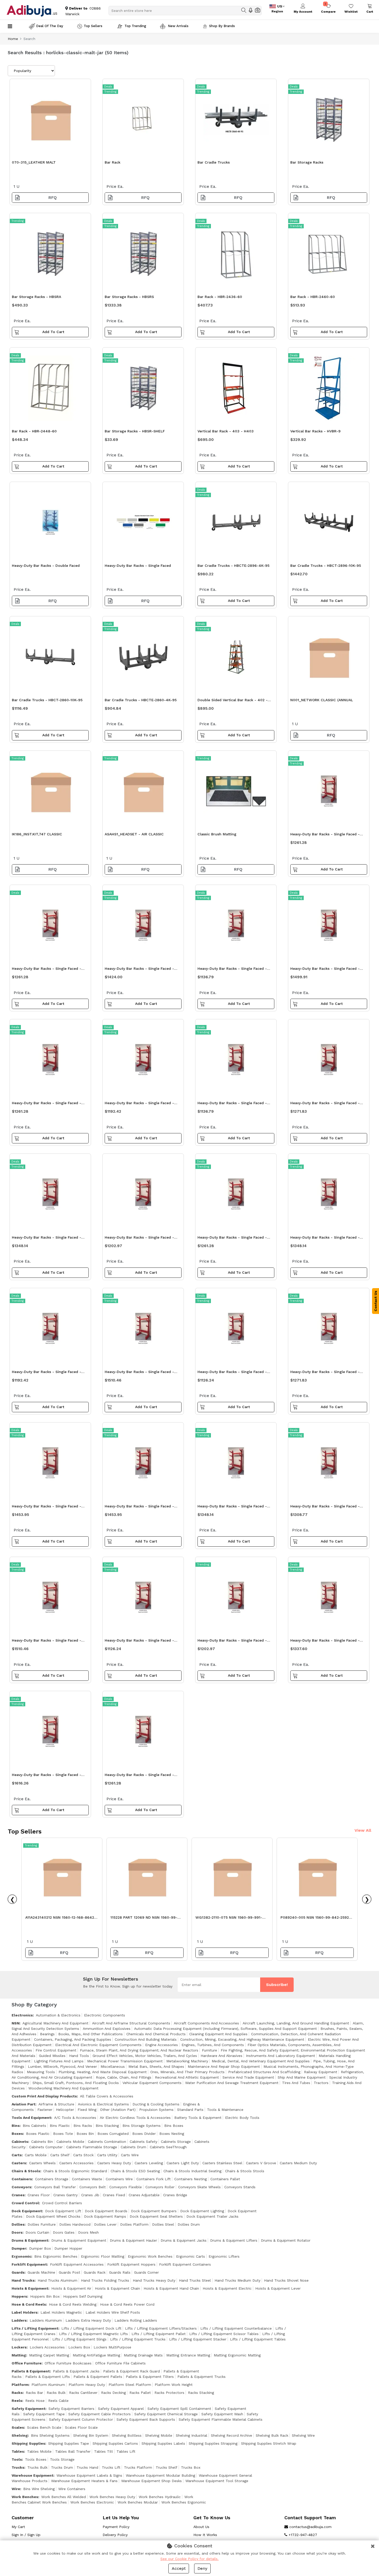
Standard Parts (190, 2110)
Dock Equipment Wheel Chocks (53, 2216)
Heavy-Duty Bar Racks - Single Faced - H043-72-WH (232, 1104)
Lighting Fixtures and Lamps (59, 2061)
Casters (19, 2163)
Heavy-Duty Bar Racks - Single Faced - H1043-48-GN (139, 1642)
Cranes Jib (90, 2195)
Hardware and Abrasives (221, 2056)
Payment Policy (116, 2527)
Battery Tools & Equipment (198, 2118)
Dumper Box (40, 2248)
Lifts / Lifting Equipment (35, 2328)
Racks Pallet (140, 2393)
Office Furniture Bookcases (68, 2363)
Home (13, 39)
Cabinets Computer (46, 2147)
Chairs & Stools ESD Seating (135, 2171)
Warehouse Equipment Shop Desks (151, 2481)
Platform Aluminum (48, 2385)
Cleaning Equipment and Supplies (218, 2034)
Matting (19, 2355)
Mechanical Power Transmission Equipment (125, 2061)
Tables (18, 2451)
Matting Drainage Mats (143, 2355)
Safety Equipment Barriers (71, 2409)
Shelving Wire (303, 2435)
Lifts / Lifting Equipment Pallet (159, 2334)
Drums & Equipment (30, 2240)
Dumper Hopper (68, 2248)
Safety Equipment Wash (222, 2414)
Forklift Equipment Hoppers (131, 2264)
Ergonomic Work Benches (150, 2256)
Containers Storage (52, 2179)
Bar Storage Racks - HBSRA (36, 297)
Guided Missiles (52, 2056)
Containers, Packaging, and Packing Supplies (73, 2039)
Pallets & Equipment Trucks (201, 2377)
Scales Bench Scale (44, 2427)
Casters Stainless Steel (222, 2163)
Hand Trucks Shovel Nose (286, 2280)
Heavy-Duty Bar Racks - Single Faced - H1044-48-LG (139, 1776)
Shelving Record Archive (232, 2435)
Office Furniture (27, 2363)
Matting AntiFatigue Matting (96, 2355)
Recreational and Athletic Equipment (187, 2077)
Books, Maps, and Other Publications (90, 2034)
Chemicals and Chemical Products (156, 2034)
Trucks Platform (138, 2467)
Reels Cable (58, 2401)
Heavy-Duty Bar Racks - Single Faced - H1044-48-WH (325, 835)
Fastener (45, 2110)
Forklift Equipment (29, 2264)
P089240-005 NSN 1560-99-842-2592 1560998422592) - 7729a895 (315, 1919)
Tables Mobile (39, 2451)
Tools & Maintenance (225, 2110)
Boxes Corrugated (113, 2134)
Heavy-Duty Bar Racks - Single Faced (138, 566)
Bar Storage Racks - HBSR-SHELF (135, 431)
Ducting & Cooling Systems (156, 2104)
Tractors (321, 2083)
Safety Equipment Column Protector (81, 2419)
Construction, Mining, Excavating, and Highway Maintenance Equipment (242, 2039)
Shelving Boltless (127, 2435)
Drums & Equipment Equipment (79, 2240)
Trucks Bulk (37, 2467)
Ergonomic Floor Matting (103, 2256)
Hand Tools (79, 2056)
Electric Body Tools (242, 2118)
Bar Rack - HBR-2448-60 (34, 431)
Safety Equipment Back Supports (146, 2419)
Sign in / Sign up (26, 2535)
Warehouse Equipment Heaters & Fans (84, 2481)
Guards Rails (120, 2272)
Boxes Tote (63, 2134)
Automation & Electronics (58, 2015)
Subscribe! (277, 1985)
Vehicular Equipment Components (152, 2083)
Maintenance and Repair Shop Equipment (224, 2066)
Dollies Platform (134, 2224)
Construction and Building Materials (146, 2039)
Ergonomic (21, 2256)
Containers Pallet (225, 2179)
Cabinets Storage (176, 2142)
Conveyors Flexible (126, 2187)
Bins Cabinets (34, 2126)
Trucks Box (191, 2467)
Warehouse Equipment (32, 2475)
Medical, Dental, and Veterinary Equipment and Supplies (261, 2061)
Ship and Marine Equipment (302, 2077)
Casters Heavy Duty (114, 2163)
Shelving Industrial (192, 2435)
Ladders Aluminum (46, 2320)
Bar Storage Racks (307, 162)
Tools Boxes (36, 2459)
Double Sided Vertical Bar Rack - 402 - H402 (233, 701)
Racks (17, 2393)
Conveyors (21, 2187)
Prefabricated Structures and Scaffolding (264, 2072)
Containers (22, 2179)
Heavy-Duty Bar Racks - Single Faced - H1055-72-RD (139, 1373)
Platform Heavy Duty (87, 2385)
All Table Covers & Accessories (107, 2096)
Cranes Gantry (65, 2195)
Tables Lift (126, 2451)
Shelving (20, 2435)
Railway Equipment (321, 2072)
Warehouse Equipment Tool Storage (217, 2481)
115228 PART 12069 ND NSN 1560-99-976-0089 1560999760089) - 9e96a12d (146, 1919)
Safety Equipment (28, 2409)
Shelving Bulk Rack (272, 2435)
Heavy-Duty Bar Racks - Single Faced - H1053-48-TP (139, 1104)
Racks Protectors (169, 2393)
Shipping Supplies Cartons (115, 2443)
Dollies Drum (189, 2224)
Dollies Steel (163, 2224)
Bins (16, 2126)
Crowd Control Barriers (62, 2203)
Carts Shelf (60, 2155)
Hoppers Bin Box (45, 2296)
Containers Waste (87, 2179)
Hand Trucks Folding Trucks (105, 2280)
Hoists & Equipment (30, 2288)
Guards (18, 2272)
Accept (179, 2568)
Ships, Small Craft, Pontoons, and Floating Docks (76, 2083)
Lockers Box (79, 2347)
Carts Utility (107, 2155)
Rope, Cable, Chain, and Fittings (124, 2077)
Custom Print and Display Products (44, 2096)
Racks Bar (34, 2393)
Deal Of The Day (50, 26)
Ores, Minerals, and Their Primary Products (187, 2072)
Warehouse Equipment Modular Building (160, 2475)
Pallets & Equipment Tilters (150, 2377)
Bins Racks (83, 2126)
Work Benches (25, 2497)
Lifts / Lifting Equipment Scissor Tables (224, 2334)
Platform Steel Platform (130, 2385)
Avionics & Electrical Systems (103, 2104)
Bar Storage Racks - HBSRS (129, 297)
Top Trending (135, 26)
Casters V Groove (261, 2163)
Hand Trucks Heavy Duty (154, 2280)
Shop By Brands (222, 26)
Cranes (18, 2195)
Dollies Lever (105, 2224)
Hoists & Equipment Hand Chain (171, 2288)
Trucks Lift (111, 2467)
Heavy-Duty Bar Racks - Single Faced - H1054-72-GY (325, 1239)
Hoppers (19, 2296)
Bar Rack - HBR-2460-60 (313, 297)
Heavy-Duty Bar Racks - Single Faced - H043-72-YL (232, 970)
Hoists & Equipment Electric (227, 2288)
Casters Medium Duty (298, 2163)
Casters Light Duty (183, 2163)
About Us (201, 2527)
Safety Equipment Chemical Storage (166, 2414)
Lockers (19, 2347)
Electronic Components (105, 2015)
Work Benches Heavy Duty (112, 2497)
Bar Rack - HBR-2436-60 (220, 297)
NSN (15, 2023)
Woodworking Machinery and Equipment (63, 2088)
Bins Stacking (107, 2126)
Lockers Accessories (47, 2347)
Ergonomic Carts (191, 2256)
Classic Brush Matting (217, 834)
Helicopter (65, 2110)
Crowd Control (25, 2203)
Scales (18, 2427)
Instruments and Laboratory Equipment (281, 2056)
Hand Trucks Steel (195, 2280)
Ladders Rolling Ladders (136, 2320)
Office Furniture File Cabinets (120, 2363)
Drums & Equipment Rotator (286, 2240)
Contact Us (376, 1301)
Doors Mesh (88, 2232)
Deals (108, 87)
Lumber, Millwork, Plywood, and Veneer (62, 2066)
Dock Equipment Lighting (202, 2211)
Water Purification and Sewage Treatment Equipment (232, 2083)
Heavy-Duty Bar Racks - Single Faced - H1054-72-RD (47, 1239)
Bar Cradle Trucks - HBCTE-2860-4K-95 (141, 700)
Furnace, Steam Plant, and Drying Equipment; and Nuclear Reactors (139, 2050)
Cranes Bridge (175, 2195)
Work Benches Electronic (92, 2502)
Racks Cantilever (83, 2393)
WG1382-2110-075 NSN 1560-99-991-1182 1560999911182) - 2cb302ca (229, 1919)
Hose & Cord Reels (29, 2304)
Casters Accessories (76, 2163)
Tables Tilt (104, 2451)
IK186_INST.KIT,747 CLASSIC (37, 834)
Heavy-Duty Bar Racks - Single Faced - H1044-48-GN (47, 1104)
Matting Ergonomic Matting (237, 2355)
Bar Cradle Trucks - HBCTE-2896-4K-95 (233, 566)
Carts (17, 2155)
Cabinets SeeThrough (168, 2147)
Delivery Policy (115, 2535)
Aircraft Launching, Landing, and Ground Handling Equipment (296, 2023)
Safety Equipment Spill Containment (179, 2409)
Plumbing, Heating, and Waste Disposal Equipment (103, 2072)
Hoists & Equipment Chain (117, 2288)
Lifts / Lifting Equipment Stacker (198, 2339)
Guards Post (69, 2272)
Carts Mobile (36, 2155)
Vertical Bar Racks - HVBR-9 (315, 431)
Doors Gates (64, 2232)
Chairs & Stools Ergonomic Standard (75, 2171)
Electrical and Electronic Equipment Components (98, 2045)
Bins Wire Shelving (39, 2489)
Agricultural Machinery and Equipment (55, 2023)
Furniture (209, 2050)
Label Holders (24, 2312)
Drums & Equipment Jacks (184, 2240)
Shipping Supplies (28, 2443)
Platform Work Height (174, 2385)
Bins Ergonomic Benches (56, 2256)
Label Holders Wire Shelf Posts (113, 2312)
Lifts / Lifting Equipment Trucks (138, 2339)
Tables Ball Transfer (73, 2451)
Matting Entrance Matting (188, 2355)
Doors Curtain (37, 2232)
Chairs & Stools (26, 2171)
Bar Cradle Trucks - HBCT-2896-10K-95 (326, 566)
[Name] (244, 10)
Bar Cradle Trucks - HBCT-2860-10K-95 (47, 700)
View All (363, 1830)
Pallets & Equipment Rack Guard (131, 2371)
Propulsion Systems (156, 2110)
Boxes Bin (85, 2134)
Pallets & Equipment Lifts (48, 2377)
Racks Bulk (56, 2393)
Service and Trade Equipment (248, 2077)
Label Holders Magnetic (61, 2312)
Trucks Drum (62, 2467)
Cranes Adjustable (144, 2195)
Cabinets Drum (133, 2147)
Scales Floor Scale (81, 2427)
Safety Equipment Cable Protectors (100, 2414)
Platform (20, 2385)
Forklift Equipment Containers (185, 2264)
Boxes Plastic (38, 2134)
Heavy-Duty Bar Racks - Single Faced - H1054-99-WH (47, 1508)
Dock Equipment (27, 2211)
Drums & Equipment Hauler (133, 2240)
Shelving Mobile (159, 2435)
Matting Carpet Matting (49, 2355)
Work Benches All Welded (64, 2497)
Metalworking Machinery (187, 2061)
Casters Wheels (42, 2163)
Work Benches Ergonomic (184, 2502)
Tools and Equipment (31, 2118)
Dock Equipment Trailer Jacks (212, 2216)
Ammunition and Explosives (107, 2029)
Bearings (47, 2034)
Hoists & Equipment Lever (278, 2288)
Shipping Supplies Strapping (213, 2443)
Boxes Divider (144, 2134)
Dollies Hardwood (75, 2224)
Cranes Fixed (114, 2195)
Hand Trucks (23, 2280)
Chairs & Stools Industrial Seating (192, 2171)
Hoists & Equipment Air (71, 2288)
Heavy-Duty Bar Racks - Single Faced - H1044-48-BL (232, 1239)
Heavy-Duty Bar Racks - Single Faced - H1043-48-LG (232, 1373)
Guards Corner (146, 2272)
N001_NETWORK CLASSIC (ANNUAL (322, 700)
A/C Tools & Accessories (75, 2118)
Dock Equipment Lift (63, 2211)
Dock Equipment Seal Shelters (156, 2216)
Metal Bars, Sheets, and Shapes (156, 2066)
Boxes (17, 2134)
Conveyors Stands (240, 2187)
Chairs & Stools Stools (245, 2171)
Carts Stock (83, 2155)
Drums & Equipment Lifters (234, 2240)
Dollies (18, 2224)
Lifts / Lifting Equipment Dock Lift (91, 2328)
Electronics (22, 2015)
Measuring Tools (41, 2072)
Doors (17, 2232)
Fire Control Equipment (56, 2050)
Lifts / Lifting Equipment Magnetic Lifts (93, 2334)
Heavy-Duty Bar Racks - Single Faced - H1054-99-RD (139, 1508)
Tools (17, 2459)
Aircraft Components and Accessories (206, 2023)
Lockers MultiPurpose (112, 2347)
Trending (110, 92)
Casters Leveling (149, 2163)
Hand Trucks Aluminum (57, 2280)
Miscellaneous (113, 2066)
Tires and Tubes (296, 2083)
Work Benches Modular (138, 2502)
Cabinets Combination (107, 2142)
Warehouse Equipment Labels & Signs (89, 2475)
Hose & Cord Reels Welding (73, 2304)
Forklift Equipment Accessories (77, 2264)
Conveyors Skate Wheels (199, 2187)
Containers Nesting (191, 2179)
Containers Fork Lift (154, 2179)
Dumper (19, 2248)
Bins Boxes (174, 2126)
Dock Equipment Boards (106, 2211)
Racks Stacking (201, 2393)
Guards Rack (95, 2272)
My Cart (18, 2527)
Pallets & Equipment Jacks (76, 2371)
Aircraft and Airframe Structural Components (131, 2023)
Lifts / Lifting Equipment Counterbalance (236, 2328)
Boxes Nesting (172, 2134)
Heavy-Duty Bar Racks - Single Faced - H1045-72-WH (139, 970)
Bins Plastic (60, 2126)
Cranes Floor (39, 2195)
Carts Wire (130, 2155)
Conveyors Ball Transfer (55, 2187)
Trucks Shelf (167, 2467)
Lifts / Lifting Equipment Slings (79, 2339)
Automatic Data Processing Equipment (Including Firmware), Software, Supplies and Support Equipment (225, 2029)
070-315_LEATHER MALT (34, 162)
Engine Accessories (162, 2045)
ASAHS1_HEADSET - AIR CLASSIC (134, 834)
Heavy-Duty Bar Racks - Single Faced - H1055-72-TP (47, 1642)
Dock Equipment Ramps (105, 2216)
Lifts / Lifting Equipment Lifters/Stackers (161, 2328)
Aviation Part (23, 2104)
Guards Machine (41, 2272)
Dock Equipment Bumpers (154, 2211)
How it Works (205, 2535)
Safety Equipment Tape (44, 2414)
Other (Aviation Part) (118, 2110)
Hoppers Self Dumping (83, 2296)
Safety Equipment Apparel (121, 2409)
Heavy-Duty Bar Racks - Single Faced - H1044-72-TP (325, 1104)
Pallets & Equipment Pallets (98, 2377)
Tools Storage (62, 2459)
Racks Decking (113, 2393)
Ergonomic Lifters (224, 2256)
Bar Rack (113, 162)
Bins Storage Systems (142, 2126)
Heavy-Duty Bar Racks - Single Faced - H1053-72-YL (139, 1239)
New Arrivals (178, 26)
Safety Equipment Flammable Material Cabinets (221, 2419)
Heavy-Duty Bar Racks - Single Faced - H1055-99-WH (47, 1776)
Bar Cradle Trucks (214, 162)
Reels (17, 2401)
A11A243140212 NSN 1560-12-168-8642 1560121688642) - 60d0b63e (60, 1919)
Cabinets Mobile (70, 2142)
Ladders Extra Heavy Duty (88, 2320)
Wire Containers (72, 2489)
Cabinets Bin (42, 2142)
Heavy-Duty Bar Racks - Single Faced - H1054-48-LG (325, 1642)
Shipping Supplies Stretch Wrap (269, 2443)
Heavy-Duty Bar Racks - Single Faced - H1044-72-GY (325, 1373)
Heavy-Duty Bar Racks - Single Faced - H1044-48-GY (47, 970)
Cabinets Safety (143, 2142)
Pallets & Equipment (31, 2371)
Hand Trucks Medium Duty (237, 2280)
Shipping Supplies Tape (69, 2443)
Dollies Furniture (42, 2224)
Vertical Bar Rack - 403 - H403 (226, 431)
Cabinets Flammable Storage (92, 2147)
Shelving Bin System (91, 2435)
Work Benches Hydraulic (160, 2497)
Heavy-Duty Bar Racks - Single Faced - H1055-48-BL (325, 970)
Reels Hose (35, 2401)
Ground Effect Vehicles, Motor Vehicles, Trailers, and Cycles (145, 2056)
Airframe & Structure (56, 2104)
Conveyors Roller (160, 2187)
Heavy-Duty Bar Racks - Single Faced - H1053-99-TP (325, 1508)
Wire (16, 2489)
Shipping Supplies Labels (163, 2443)
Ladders (19, 2320)
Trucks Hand (87, 2467)
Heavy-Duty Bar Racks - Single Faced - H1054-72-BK (232, 1508)
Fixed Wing (87, 2110)
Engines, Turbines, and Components (213, 2045)
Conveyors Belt (93, 2187)
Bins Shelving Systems (50, 2435)
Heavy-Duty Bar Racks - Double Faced (46, 566)
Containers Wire (119, 2179)
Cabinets (20, 2142)
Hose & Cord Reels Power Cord (127, 2304)
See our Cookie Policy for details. (190, 2559)
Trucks (18, 2467)
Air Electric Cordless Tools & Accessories (135, 2118)
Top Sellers (93, 26)
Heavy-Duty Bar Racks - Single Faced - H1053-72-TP (232, 1642)
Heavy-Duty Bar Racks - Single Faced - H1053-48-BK (47, 1373)
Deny (202, 2568)
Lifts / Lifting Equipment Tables (258, 2339)
